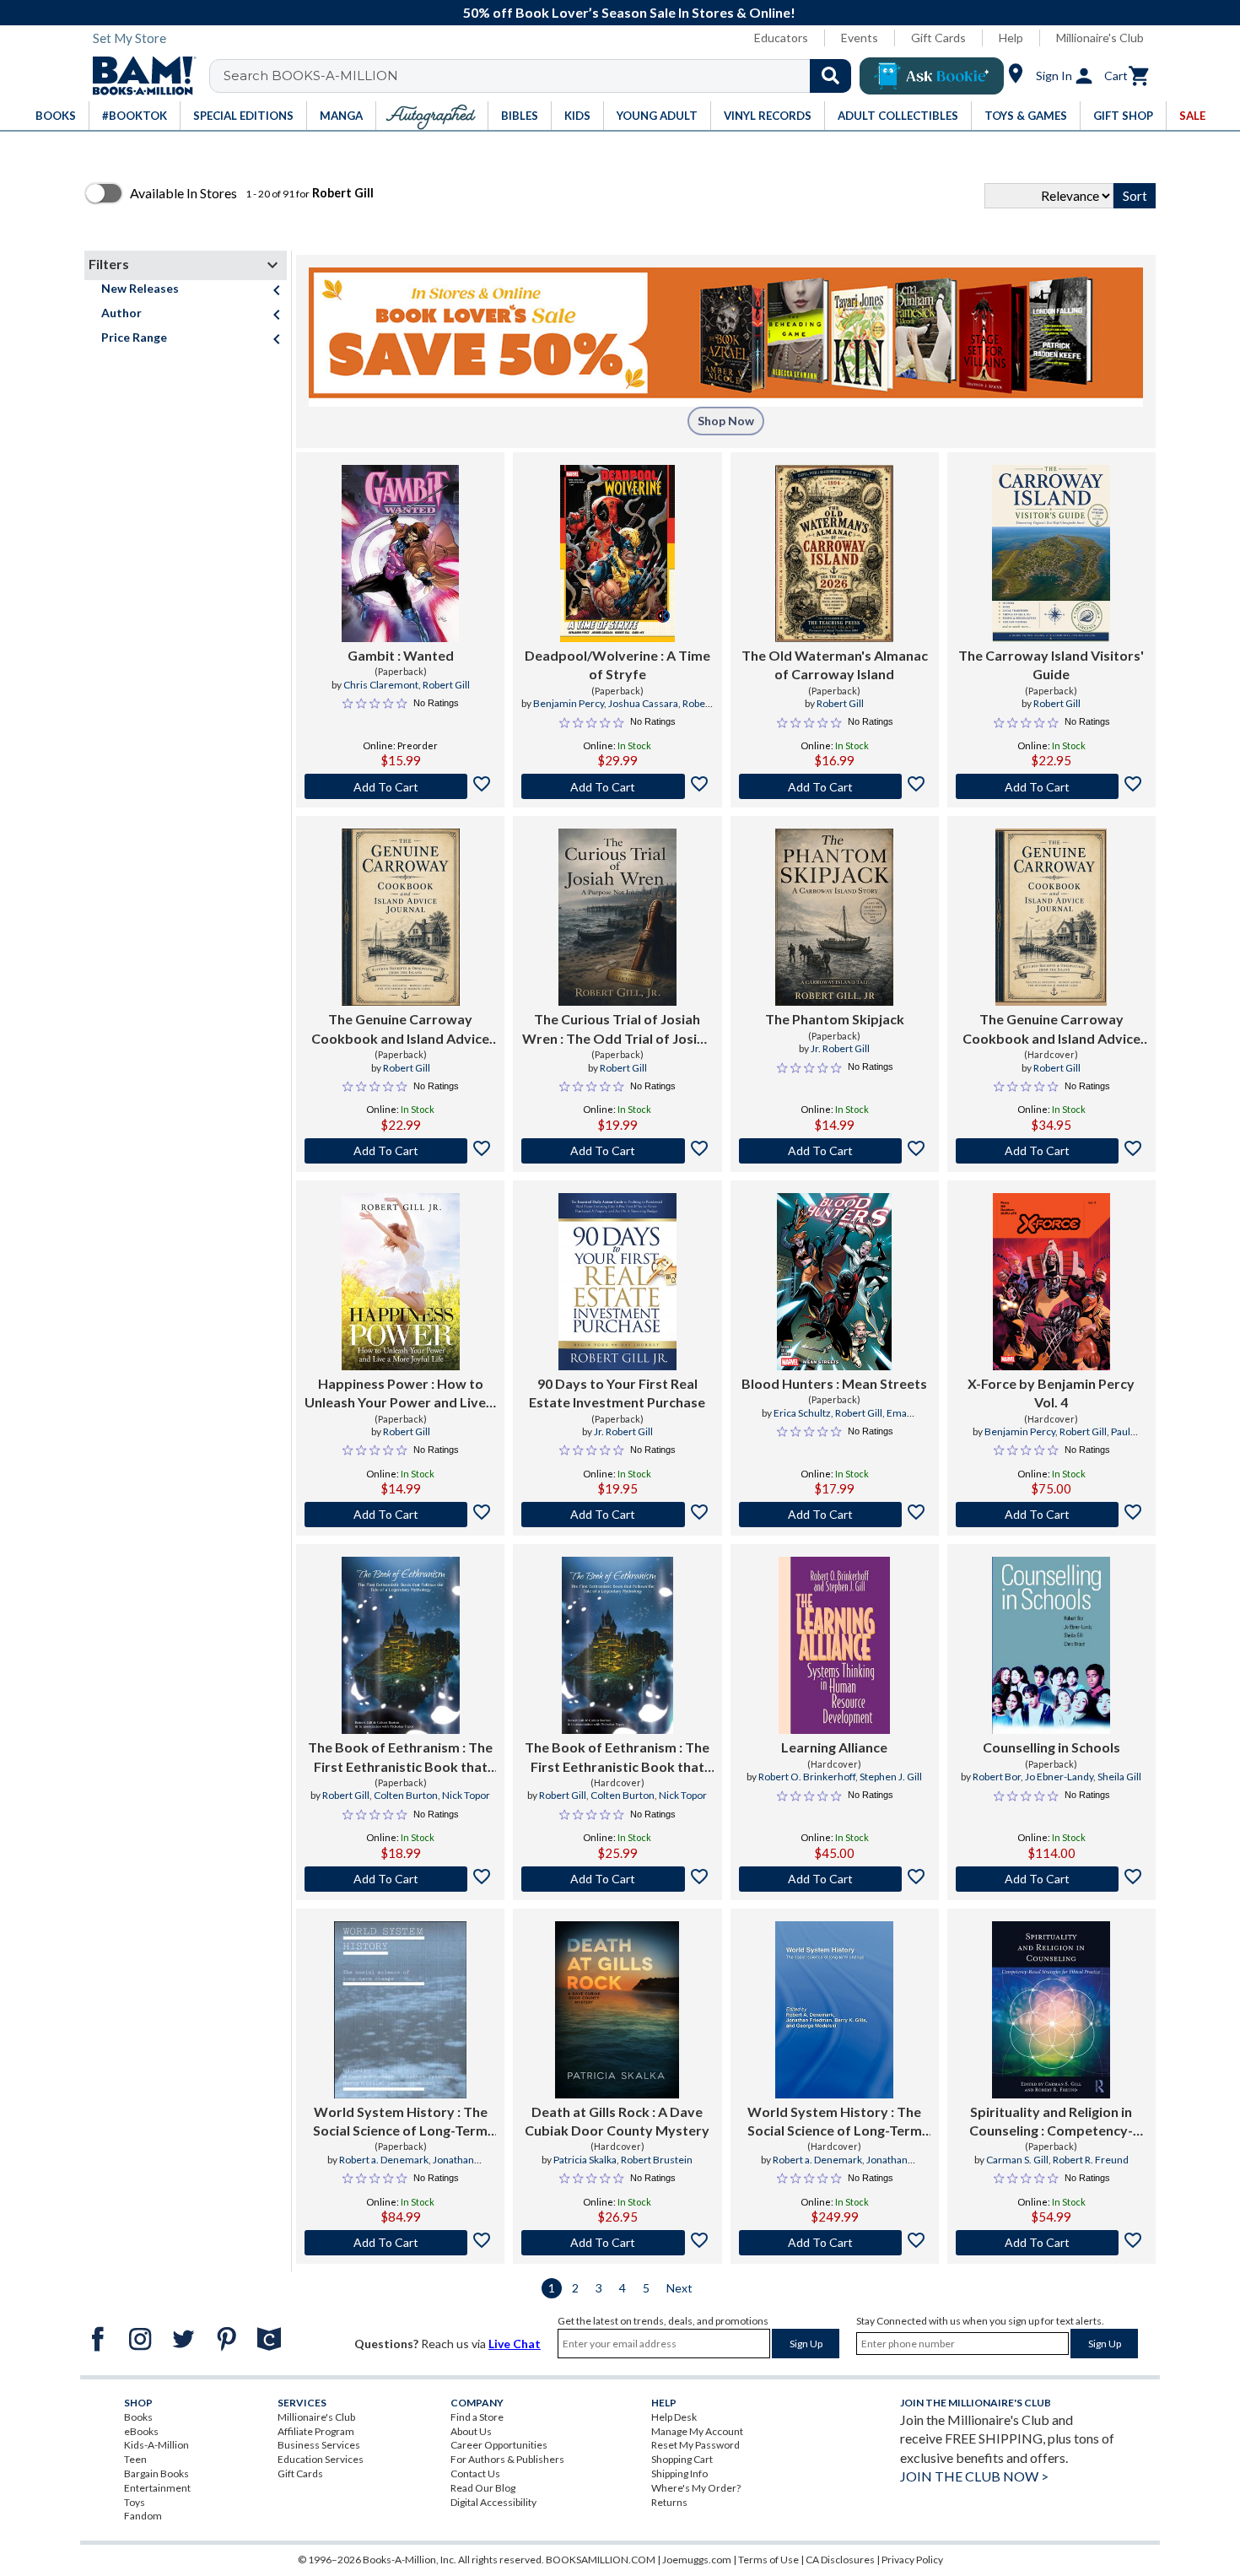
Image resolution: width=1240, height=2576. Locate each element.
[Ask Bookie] (932, 76)
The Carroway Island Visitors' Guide (1051, 664)
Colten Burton (406, 1795)
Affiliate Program (316, 2431)
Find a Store (477, 2417)
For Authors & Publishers (507, 2459)
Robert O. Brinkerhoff (807, 1777)
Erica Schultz (802, 1413)
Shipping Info (679, 2473)
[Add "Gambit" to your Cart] (400, 786)
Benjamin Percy (569, 703)
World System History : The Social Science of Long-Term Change (400, 2122)
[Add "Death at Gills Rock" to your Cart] (617, 2243)
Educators (781, 38)
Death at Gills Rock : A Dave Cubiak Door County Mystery (617, 2121)
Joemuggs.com (697, 2560)
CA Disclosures (840, 2560)
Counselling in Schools (1051, 1747)
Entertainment (157, 2488)
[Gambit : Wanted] (400, 554)
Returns (669, 2502)
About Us (471, 2431)
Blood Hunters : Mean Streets (834, 1383)
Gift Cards (938, 38)
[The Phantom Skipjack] (834, 917)
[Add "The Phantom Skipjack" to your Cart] (835, 1151)
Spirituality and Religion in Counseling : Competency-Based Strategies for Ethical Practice (1051, 2122)
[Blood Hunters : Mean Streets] (834, 1282)
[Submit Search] (830, 76)
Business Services (319, 2445)
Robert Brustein (657, 2160)
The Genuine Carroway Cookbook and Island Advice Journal (400, 1029)
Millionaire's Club (1100, 38)
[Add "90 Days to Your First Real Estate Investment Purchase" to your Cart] (617, 1515)
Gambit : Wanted (401, 655)
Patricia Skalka (585, 2160)
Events (860, 38)
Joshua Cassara (643, 703)
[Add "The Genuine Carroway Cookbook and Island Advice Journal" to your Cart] (400, 1151)
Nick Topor (466, 1795)
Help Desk (674, 2417)
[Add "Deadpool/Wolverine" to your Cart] (617, 786)
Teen (135, 2459)
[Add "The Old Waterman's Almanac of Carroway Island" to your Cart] (835, 786)
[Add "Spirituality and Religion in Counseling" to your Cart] (1051, 2243)
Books (138, 2417)
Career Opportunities (499, 2445)
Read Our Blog (483, 2488)
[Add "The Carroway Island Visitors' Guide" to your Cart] (1051, 786)
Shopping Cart (682, 2459)
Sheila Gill (1119, 1777)
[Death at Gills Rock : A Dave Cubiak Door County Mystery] (617, 2010)
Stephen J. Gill (891, 1777)
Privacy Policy (912, 2560)
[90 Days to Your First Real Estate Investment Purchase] (617, 1282)
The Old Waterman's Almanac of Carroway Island (835, 664)
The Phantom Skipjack (835, 1019)
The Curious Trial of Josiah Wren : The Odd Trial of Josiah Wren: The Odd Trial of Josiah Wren (617, 1029)
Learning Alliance (834, 1747)
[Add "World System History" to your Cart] (400, 2243)
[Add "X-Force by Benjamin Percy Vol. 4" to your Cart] (1051, 1515)
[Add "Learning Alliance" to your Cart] (835, 1879)
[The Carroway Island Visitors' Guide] (1051, 554)
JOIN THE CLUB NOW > (974, 2476)
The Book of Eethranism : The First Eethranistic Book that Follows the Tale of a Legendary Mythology (400, 1758)
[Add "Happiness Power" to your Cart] (400, 1515)
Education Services (321, 2459)
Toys (135, 2502)
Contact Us (475, 2473)
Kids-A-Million (156, 2445)
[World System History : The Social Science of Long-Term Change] (401, 2010)
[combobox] (541, 76)
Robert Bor (997, 1777)
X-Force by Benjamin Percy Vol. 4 (1051, 1393)
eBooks (141, 2431)
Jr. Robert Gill (840, 1048)
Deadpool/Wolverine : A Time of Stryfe (617, 664)
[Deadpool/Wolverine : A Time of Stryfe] (617, 554)
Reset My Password (695, 2445)
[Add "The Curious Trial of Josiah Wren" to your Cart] (617, 1151)
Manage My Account (697, 2431)
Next (679, 2288)
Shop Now (726, 421)
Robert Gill (446, 685)
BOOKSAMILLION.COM (601, 2560)
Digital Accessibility (493, 2502)
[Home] (138, 76)
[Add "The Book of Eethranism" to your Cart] (400, 1879)
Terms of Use (768, 2560)
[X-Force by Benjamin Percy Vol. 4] (1052, 1282)
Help (1011, 38)
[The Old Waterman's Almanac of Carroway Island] (834, 554)
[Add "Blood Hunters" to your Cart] (835, 1515)
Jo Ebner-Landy (1059, 1777)
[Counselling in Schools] (1051, 1645)
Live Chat (515, 2344)
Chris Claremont (381, 685)
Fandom (143, 2516)
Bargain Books (156, 2473)
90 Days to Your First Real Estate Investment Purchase (617, 1393)
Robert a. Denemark (384, 2160)
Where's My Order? (696, 2488)
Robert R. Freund (1091, 2160)
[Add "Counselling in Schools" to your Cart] (1051, 1879)
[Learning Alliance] (834, 1645)
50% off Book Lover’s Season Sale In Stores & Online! (629, 12)
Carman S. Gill (1017, 2160)
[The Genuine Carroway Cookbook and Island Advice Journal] (401, 917)
